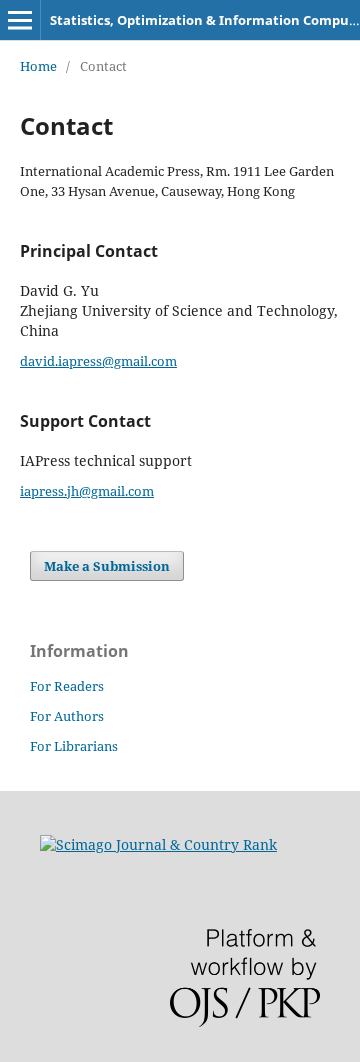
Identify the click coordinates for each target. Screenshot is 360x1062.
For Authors (67, 716)
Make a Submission (107, 566)
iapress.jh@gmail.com (87, 491)
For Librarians (74, 746)
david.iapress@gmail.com (98, 361)
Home (38, 66)
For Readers (67, 686)
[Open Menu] (20, 20)
